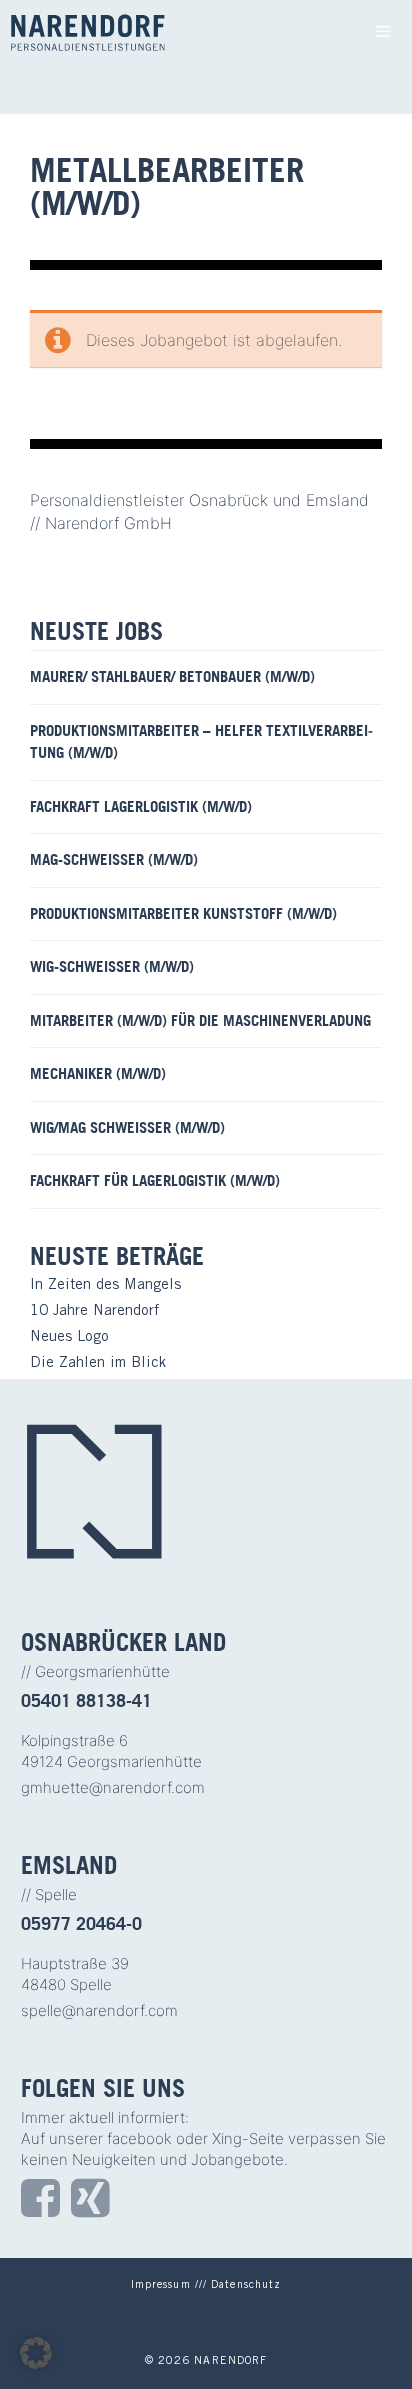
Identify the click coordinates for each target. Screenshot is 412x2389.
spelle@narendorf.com (99, 2010)
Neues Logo (69, 1337)
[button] (36, 2353)
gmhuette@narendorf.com (113, 1787)
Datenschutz (246, 2285)
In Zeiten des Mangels (105, 1285)
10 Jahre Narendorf (94, 1311)
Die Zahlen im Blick (98, 1363)
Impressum (161, 2285)
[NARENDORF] (87, 32)
